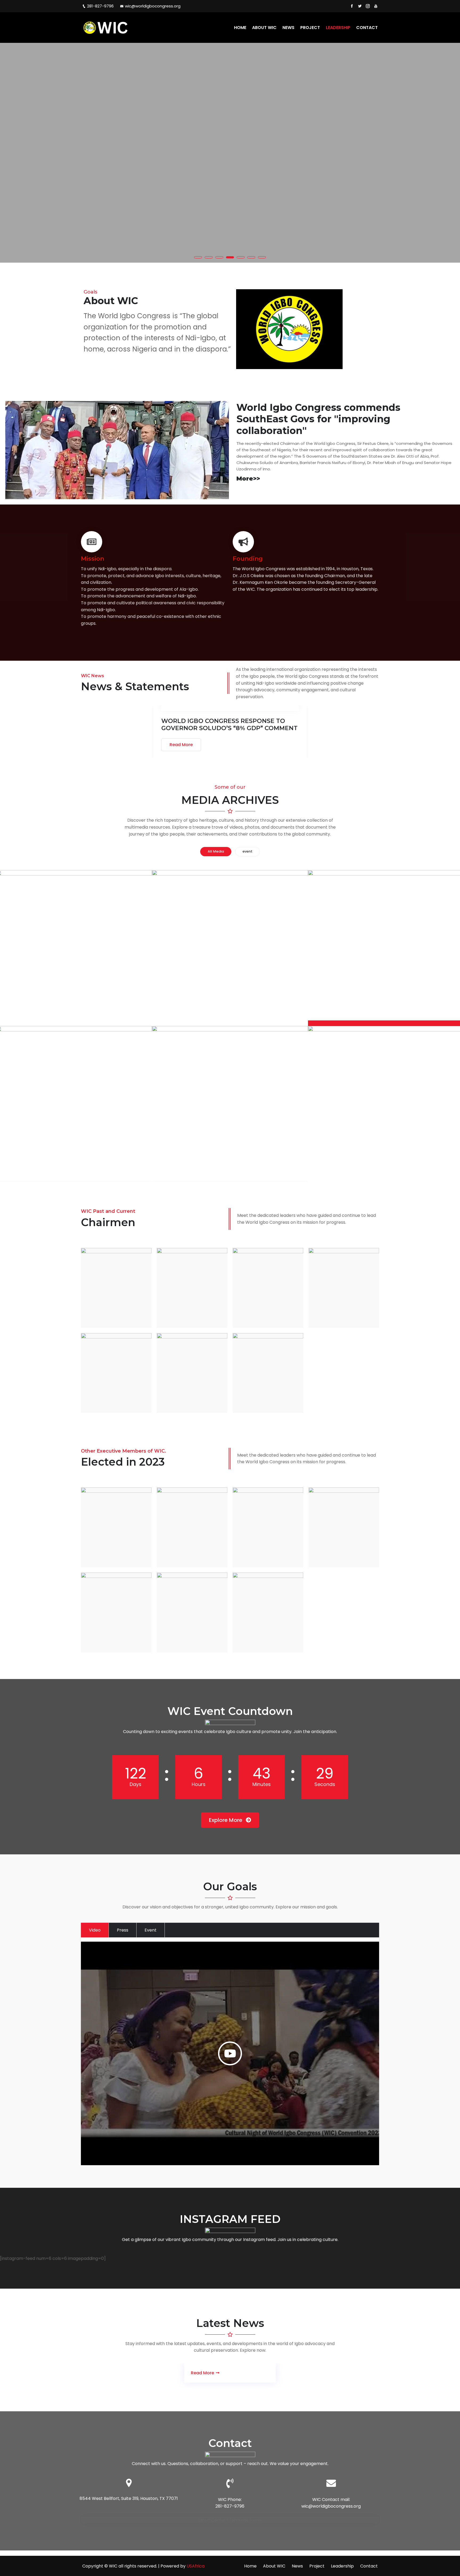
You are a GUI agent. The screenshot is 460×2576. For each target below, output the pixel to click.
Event (151, 1930)
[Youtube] (376, 6)
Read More (181, 745)
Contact (367, 28)
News (288, 28)
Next (449, 153)
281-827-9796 (100, 6)
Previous (11, 153)
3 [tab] (219, 257)
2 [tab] (209, 257)
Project (310, 28)
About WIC (264, 28)
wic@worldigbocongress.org (153, 6)
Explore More (226, 1820)
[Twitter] (360, 6)
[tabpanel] (230, 153)
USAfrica (196, 2566)
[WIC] (116, 27)
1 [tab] (198, 257)
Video (95, 1930)
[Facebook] (352, 6)
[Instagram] (368, 6)
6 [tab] (251, 257)
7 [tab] (262, 257)
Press (123, 1930)
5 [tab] (241, 257)
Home (240, 28)
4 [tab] (230, 257)
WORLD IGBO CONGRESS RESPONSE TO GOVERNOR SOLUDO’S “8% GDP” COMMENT (229, 725)
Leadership (338, 28)
